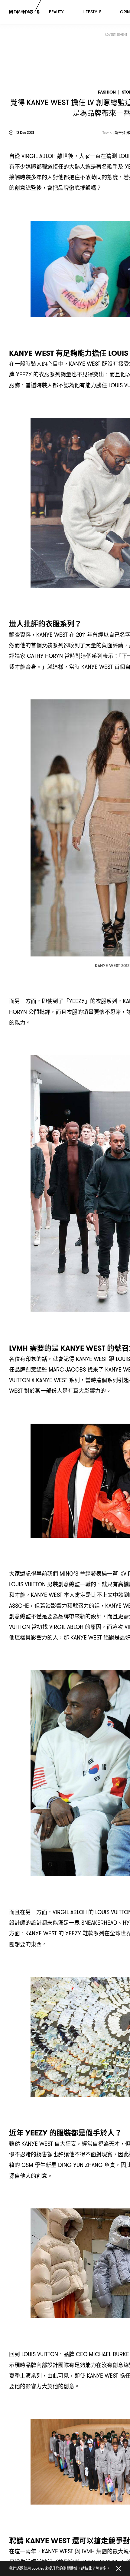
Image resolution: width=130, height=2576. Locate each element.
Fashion (107, 92)
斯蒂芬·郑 (122, 133)
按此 (88, 2568)
